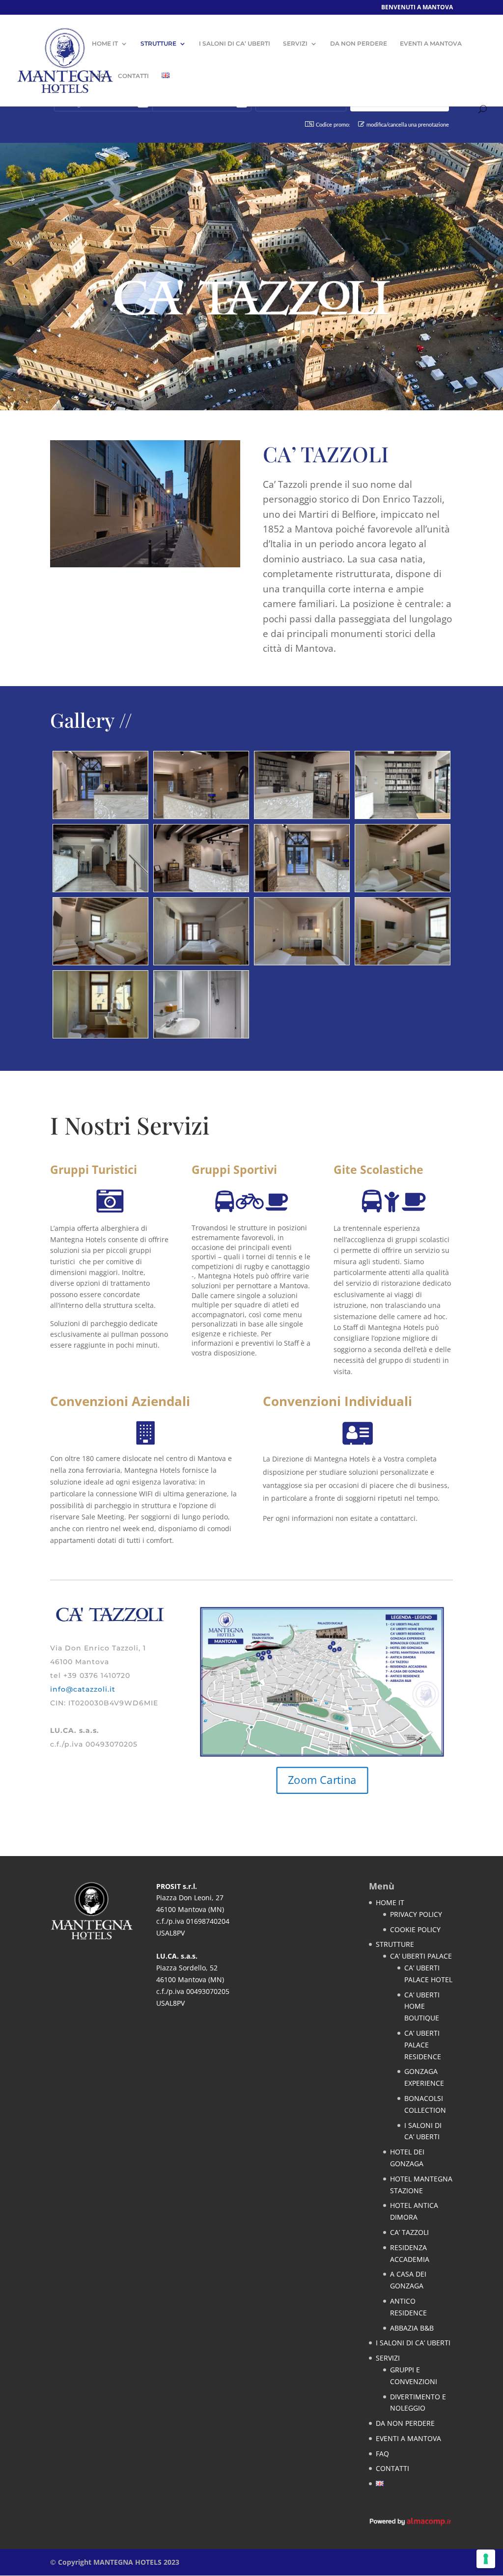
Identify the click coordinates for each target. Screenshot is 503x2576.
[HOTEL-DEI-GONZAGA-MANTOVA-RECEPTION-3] (201, 889)
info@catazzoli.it (83, 1689)
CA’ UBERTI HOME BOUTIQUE (422, 2006)
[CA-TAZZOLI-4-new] (201, 1035)
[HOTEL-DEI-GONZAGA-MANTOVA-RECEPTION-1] (100, 816)
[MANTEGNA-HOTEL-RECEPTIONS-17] (100, 889)
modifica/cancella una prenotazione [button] (408, 125)
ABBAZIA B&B (412, 2328)
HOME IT (105, 44)
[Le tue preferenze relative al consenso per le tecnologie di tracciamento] (486, 2559)
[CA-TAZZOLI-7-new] (100, 962)
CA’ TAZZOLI (409, 2232)
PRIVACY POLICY (416, 1914)
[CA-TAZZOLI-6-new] (403, 889)
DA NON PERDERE (359, 44)
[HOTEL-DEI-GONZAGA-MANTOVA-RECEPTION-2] (201, 816)
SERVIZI (295, 44)
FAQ (98, 76)
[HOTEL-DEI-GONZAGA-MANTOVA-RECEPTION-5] (403, 816)
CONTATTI (133, 76)
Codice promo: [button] (333, 125)
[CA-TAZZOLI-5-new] (403, 962)
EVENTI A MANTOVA (431, 44)
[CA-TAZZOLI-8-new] (100, 1035)
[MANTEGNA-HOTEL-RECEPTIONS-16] (302, 889)
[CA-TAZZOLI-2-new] (201, 962)
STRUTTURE (158, 44)
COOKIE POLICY (415, 1929)
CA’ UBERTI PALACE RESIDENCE (423, 2045)
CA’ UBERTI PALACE (421, 1956)
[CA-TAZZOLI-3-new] (302, 962)
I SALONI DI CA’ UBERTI (235, 44)
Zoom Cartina (322, 1780)
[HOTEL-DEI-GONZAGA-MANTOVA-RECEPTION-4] (302, 816)
